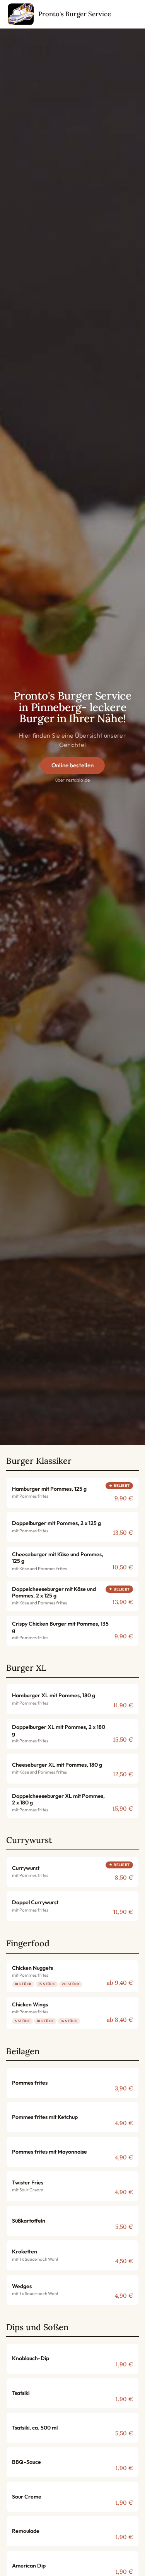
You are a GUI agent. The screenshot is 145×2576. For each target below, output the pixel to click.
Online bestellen (72, 765)
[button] (72, 1493)
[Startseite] (21, 14)
